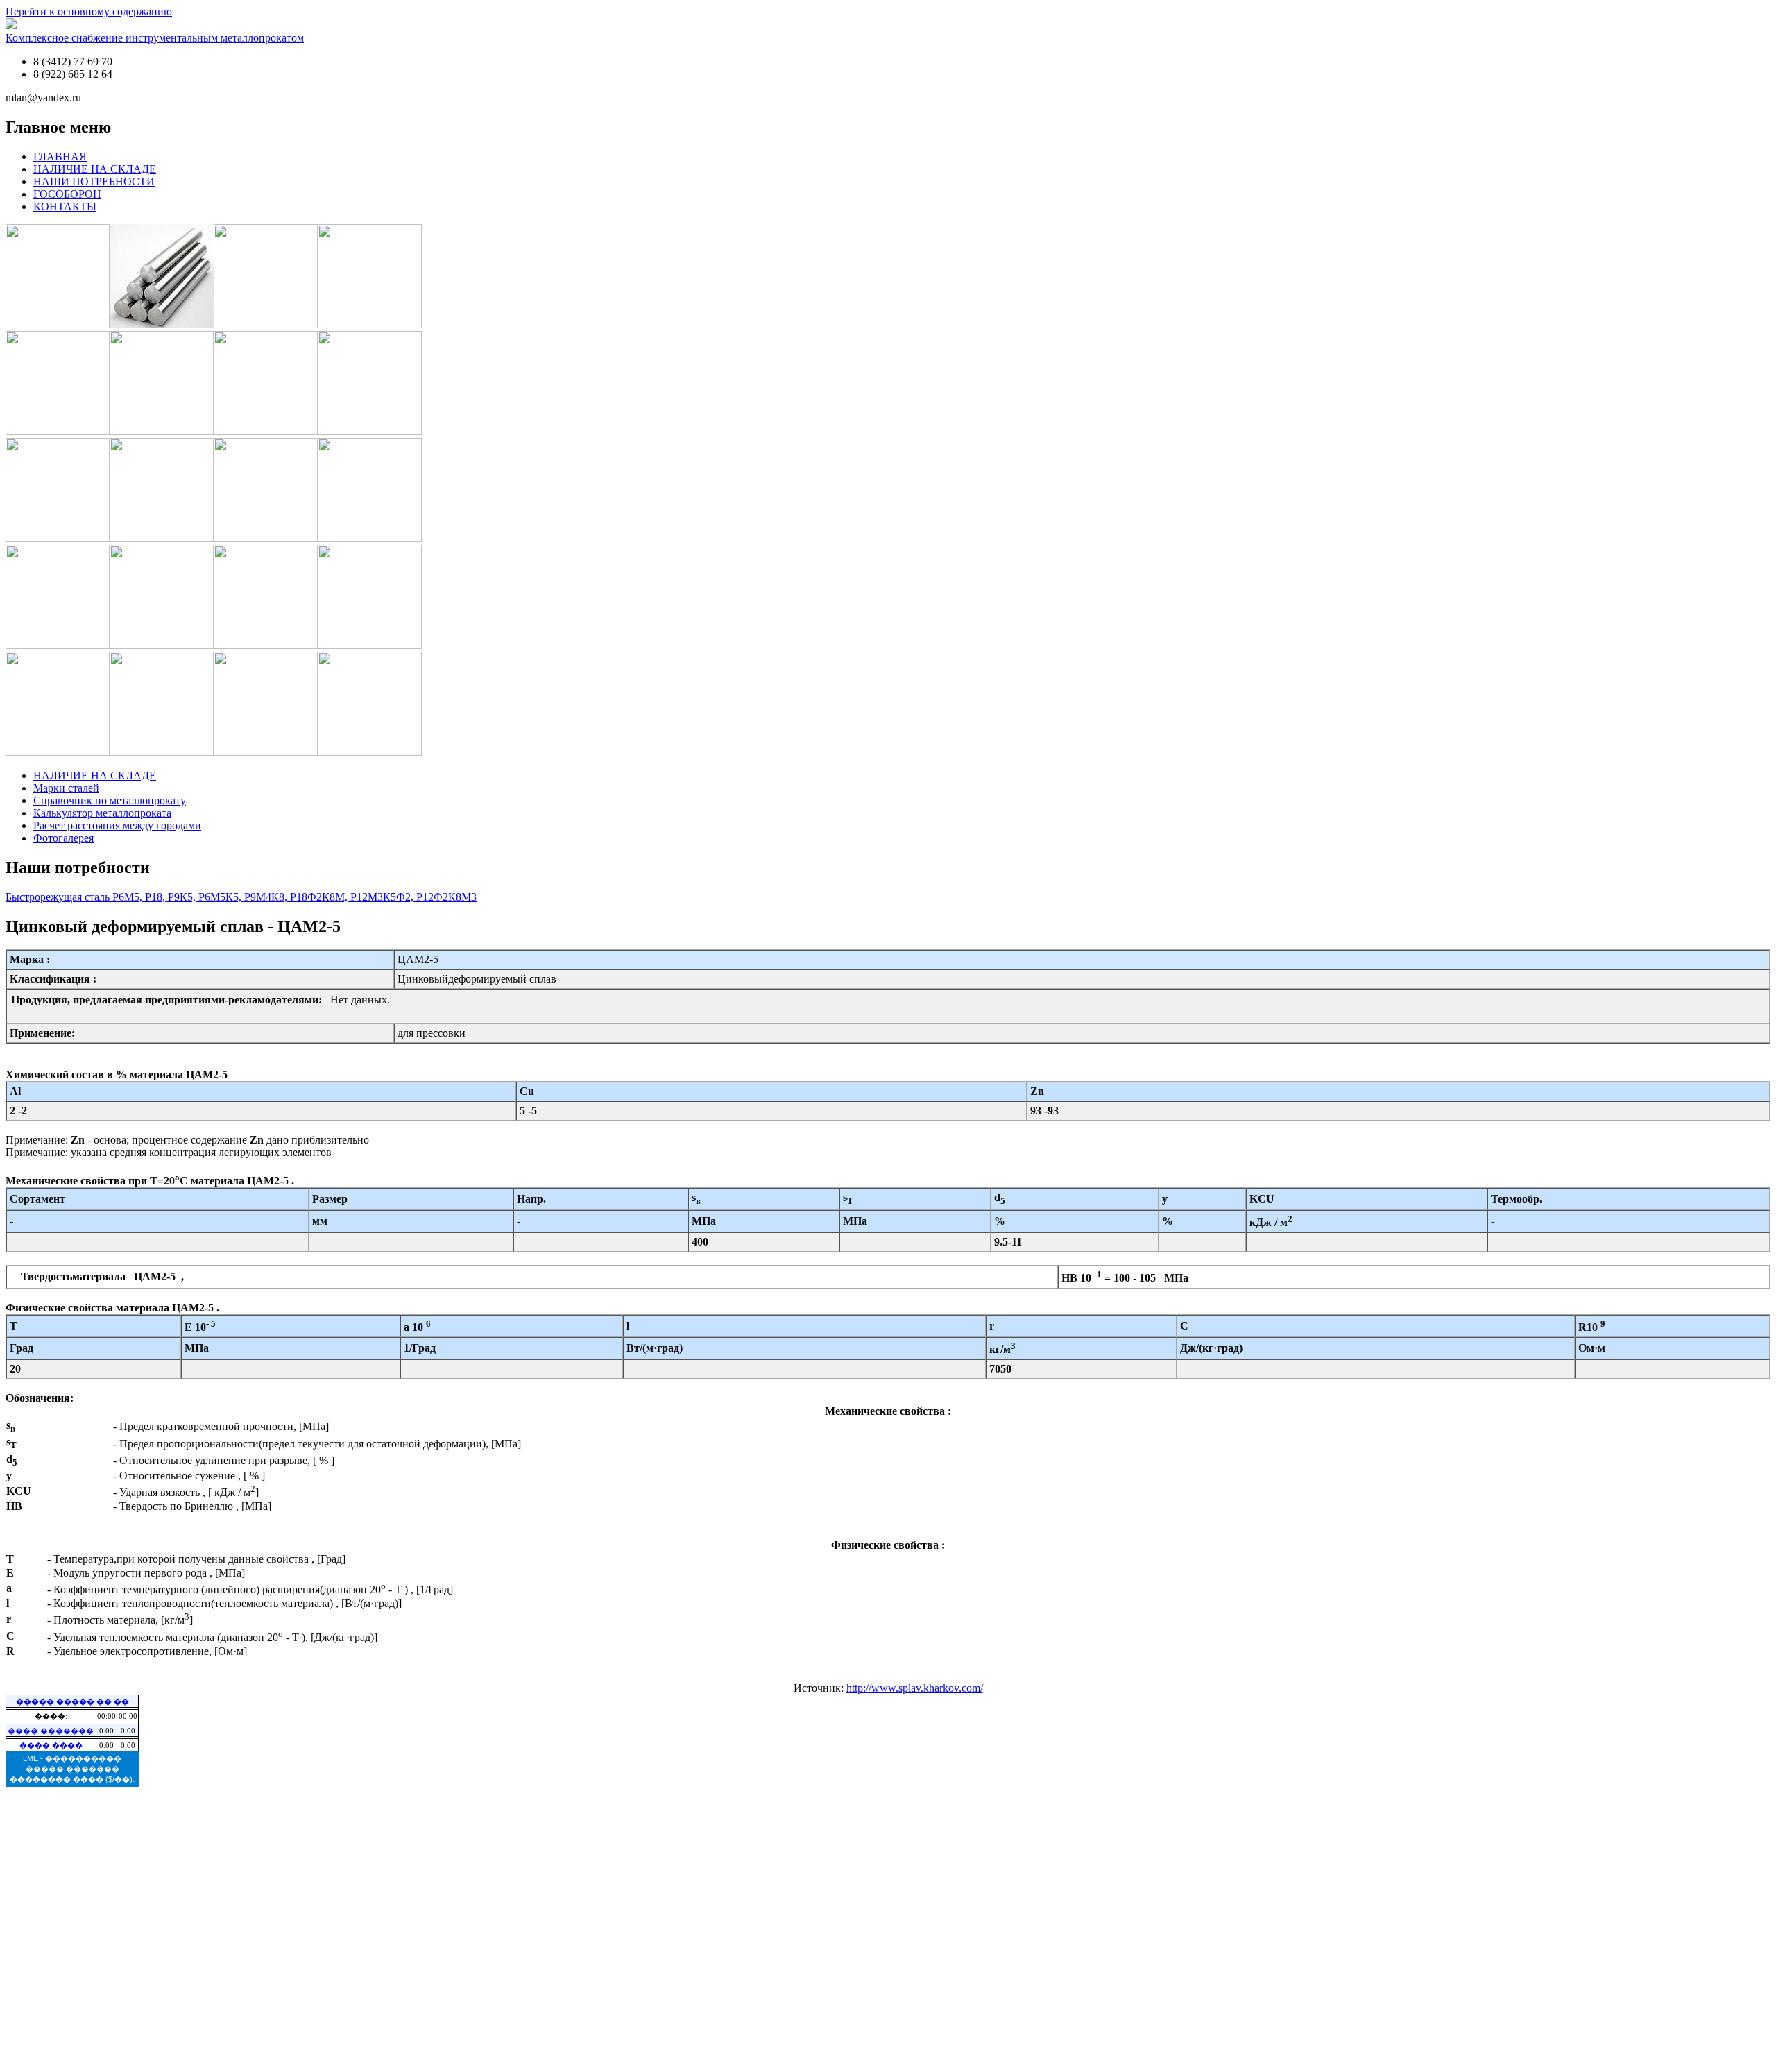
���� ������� (51, 1731)
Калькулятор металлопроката (102, 813)
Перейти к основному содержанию (89, 11)
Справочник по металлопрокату (110, 800)
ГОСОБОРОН (67, 194)
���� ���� (51, 1745)
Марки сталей (66, 788)
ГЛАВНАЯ (60, 156)
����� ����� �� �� (72, 1701)
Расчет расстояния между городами (117, 825)
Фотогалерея (63, 838)
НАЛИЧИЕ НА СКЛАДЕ (95, 169)
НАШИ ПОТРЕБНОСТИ (94, 181)
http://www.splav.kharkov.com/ (915, 1688)
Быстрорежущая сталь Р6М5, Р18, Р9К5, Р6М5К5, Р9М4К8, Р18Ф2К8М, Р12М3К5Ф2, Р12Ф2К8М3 (241, 897)
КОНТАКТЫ (65, 206)
